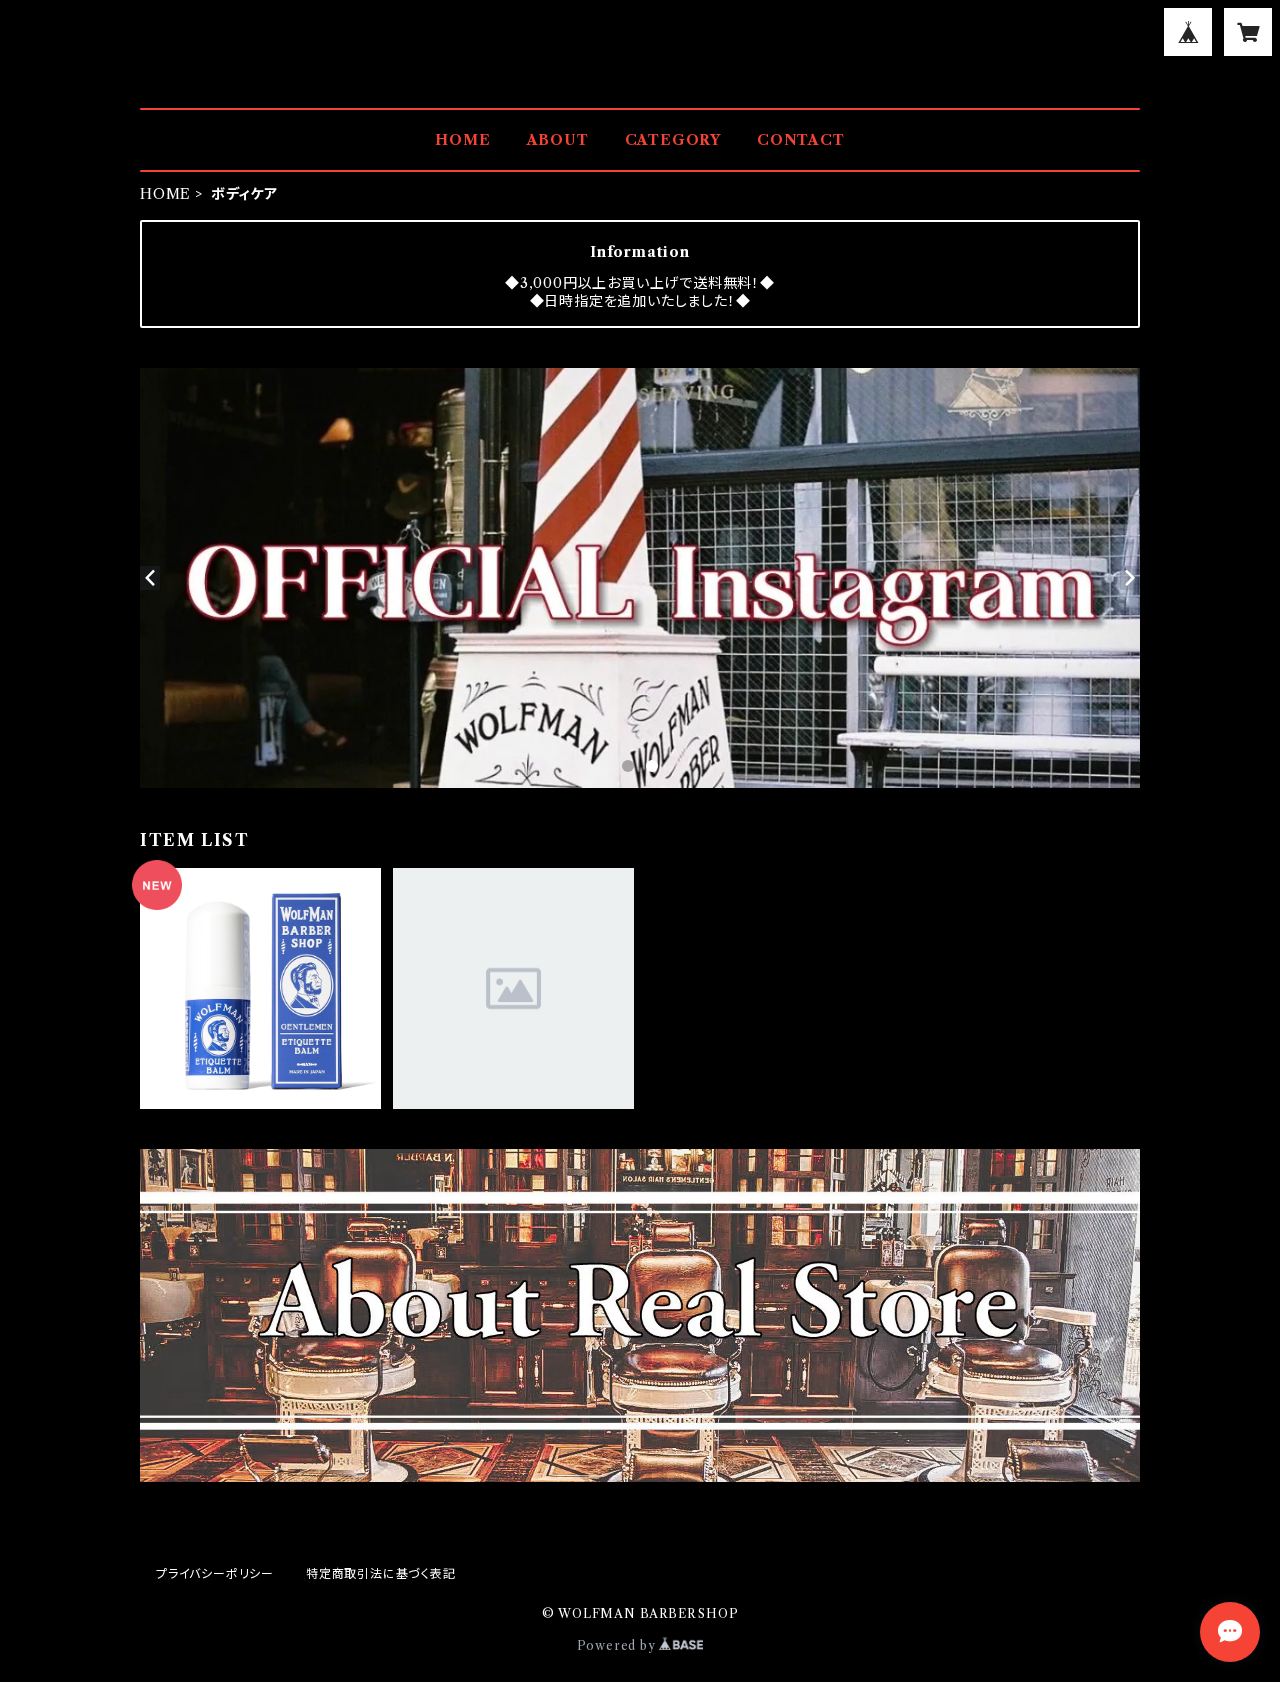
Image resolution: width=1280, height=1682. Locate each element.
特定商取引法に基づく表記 (381, 1573)
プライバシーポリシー (215, 1573)
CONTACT (801, 140)
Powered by (618, 1645)
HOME (462, 140)
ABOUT (558, 140)
